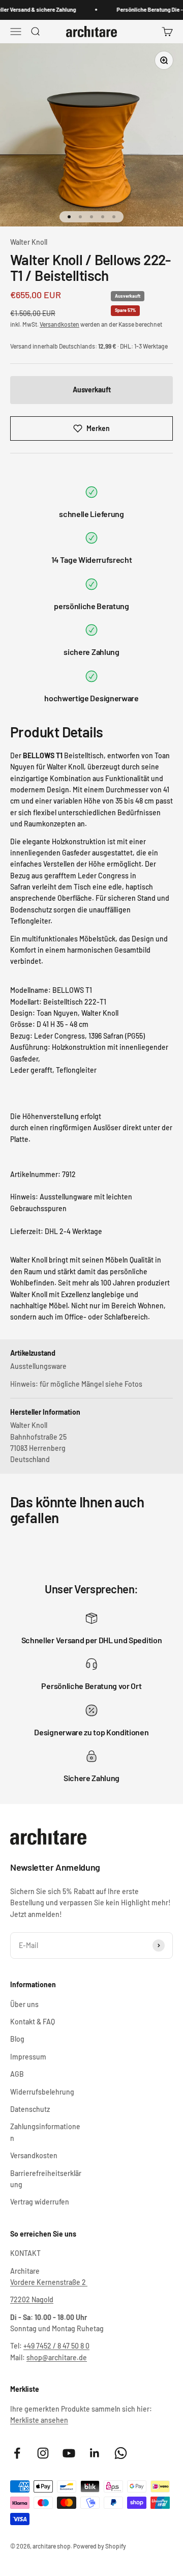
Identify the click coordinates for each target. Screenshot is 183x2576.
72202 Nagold (32, 2299)
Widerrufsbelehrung (42, 2092)
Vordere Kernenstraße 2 (49, 2282)
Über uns (24, 2004)
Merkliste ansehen (39, 2420)
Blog (17, 2039)
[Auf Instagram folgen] (43, 2453)
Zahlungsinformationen (45, 2132)
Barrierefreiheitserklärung (46, 2179)
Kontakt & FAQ (33, 2022)
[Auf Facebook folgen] (17, 2453)
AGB (17, 2074)
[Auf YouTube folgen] (69, 2453)
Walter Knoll (29, 242)
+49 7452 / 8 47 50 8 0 (56, 2346)
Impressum (28, 2057)
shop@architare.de (57, 2357)
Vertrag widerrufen (40, 2202)
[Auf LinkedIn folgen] (95, 2453)
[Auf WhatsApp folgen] (121, 2453)
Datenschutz (30, 2109)
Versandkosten (59, 324)
